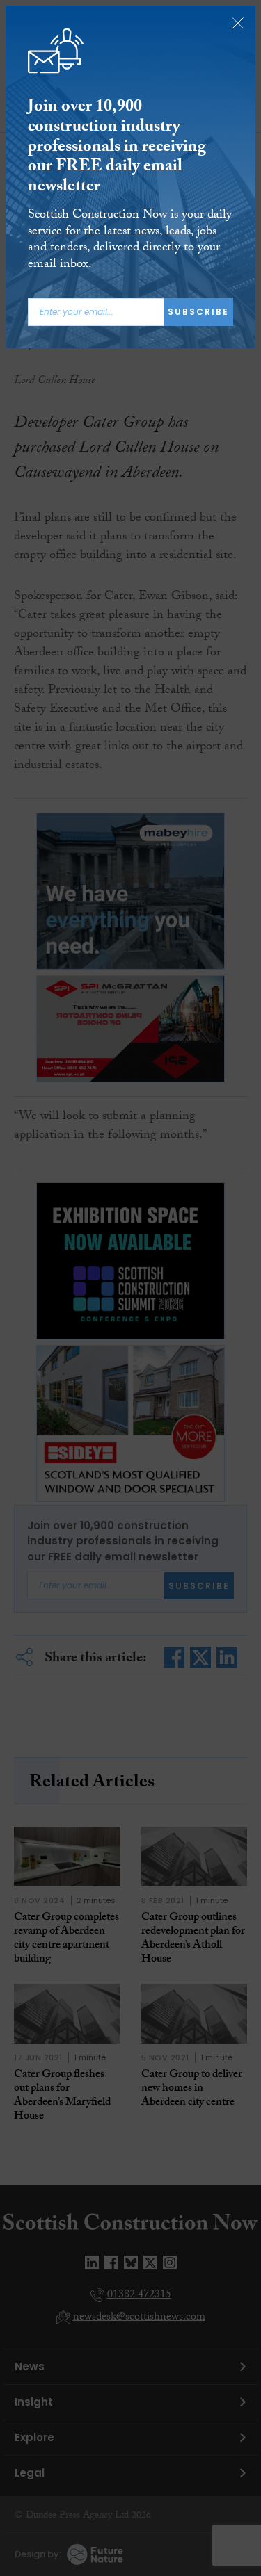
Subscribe (198, 312)
